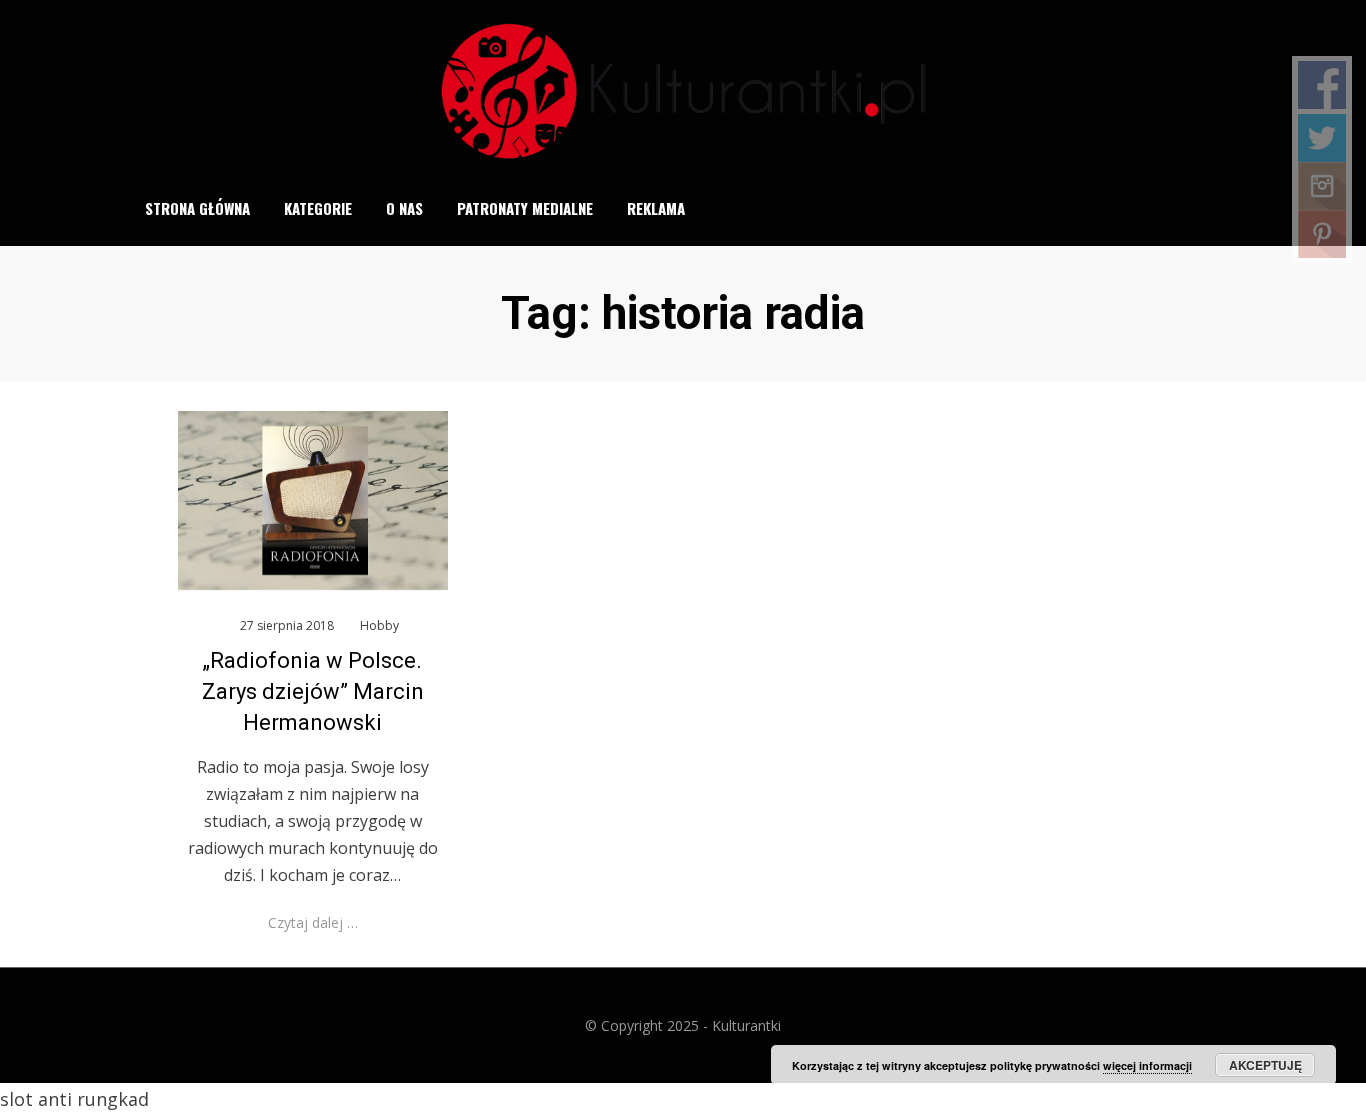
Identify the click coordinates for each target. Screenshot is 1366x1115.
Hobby (379, 625)
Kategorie (318, 208)
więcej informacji (1147, 1065)
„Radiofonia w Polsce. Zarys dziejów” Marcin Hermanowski (313, 691)
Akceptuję (1265, 1065)
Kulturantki (746, 1025)
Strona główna (197, 208)
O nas (404, 208)
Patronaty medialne (525, 208)
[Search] (1226, 209)
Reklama (656, 208)
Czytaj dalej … (313, 922)
